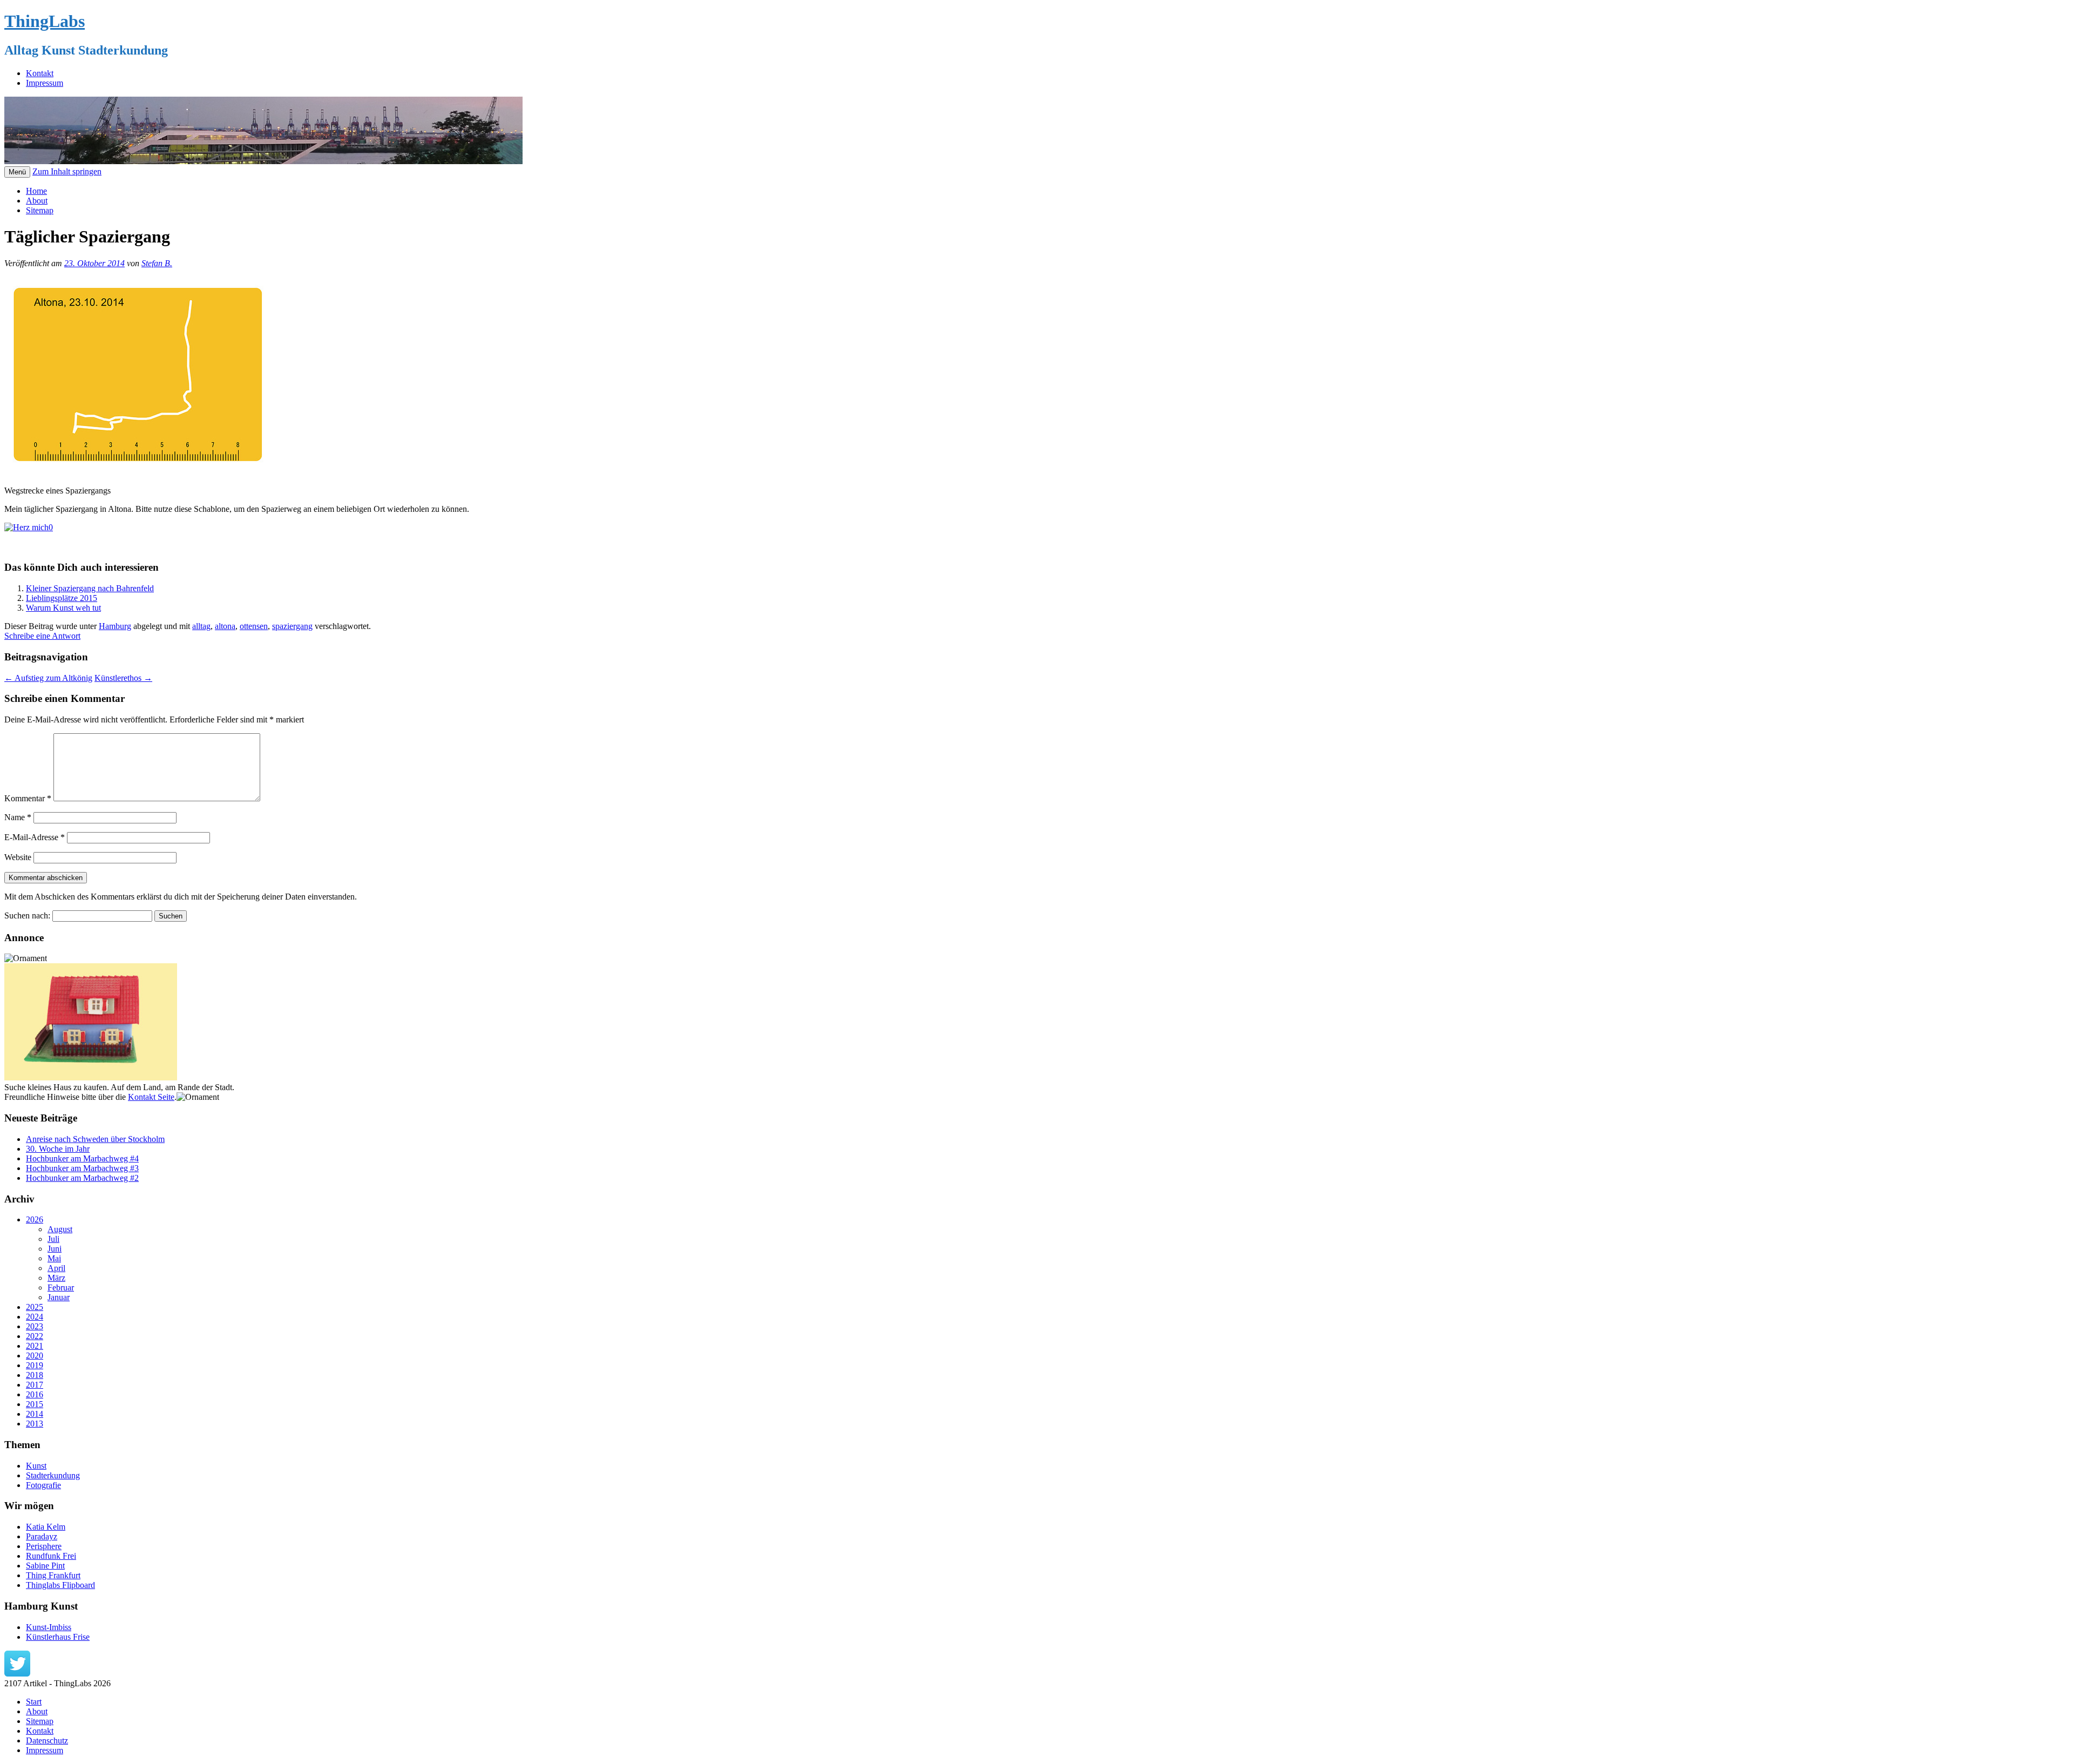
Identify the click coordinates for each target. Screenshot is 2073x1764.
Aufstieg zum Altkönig (48, 678)
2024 (35, 1317)
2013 (35, 1424)
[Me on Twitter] (17, 1674)
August (60, 1229)
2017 (35, 1385)
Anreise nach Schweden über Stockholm (95, 1139)
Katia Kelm (46, 1527)
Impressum (45, 83)
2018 (35, 1375)
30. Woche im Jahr (58, 1149)
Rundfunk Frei (51, 1556)
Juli (53, 1239)
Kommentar (28, 798)
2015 (35, 1404)
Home (36, 191)
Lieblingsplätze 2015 (62, 598)
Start (34, 1702)
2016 (35, 1394)
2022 (35, 1336)
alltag (201, 626)
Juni (55, 1249)
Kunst (36, 1466)
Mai (54, 1258)
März (56, 1278)
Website (18, 857)
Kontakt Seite (151, 1097)
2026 (35, 1219)
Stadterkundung (53, 1475)
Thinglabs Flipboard (60, 1585)
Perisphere (44, 1546)
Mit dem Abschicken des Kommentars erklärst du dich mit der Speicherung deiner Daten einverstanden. (181, 897)
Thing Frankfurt (53, 1575)
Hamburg (115, 626)
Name (18, 817)
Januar (59, 1297)
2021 (35, 1346)
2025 (35, 1307)
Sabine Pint (45, 1566)
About (37, 201)
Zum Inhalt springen (67, 171)
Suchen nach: (27, 915)
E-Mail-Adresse (35, 837)
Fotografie (43, 1485)
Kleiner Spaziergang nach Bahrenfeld (90, 588)
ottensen (254, 626)
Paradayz (42, 1536)
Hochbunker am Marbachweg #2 (82, 1178)
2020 (35, 1356)
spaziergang (292, 626)
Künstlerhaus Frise (58, 1637)
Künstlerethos (123, 678)
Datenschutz (47, 1741)
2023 (35, 1326)
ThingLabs (45, 21)
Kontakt (40, 73)
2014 (35, 1414)
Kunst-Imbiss (49, 1627)
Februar (61, 1287)
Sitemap (40, 210)
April (56, 1268)
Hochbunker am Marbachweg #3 (82, 1168)
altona (225, 626)
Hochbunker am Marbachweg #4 (82, 1158)
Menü (17, 172)
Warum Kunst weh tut (63, 608)
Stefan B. (157, 263)
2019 (35, 1365)
